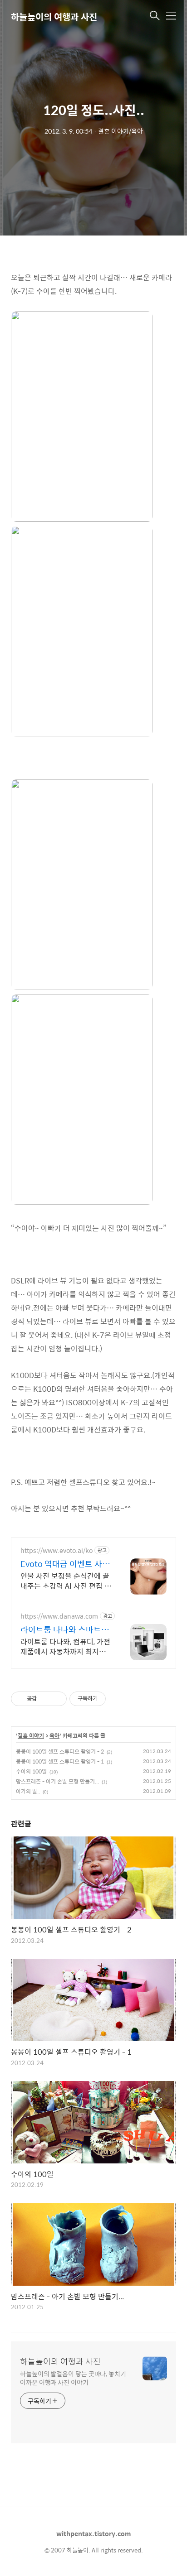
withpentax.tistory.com (94, 2533)
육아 (54, 1736)
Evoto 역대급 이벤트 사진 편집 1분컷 (65, 1564)
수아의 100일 (31, 1771)
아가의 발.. (28, 1791)
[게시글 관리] (57, 1699)
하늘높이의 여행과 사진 (54, 17)
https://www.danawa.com (59, 1616)
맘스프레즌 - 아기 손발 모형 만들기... (57, 1781)
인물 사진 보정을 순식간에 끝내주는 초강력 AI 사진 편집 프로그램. (66, 1581)
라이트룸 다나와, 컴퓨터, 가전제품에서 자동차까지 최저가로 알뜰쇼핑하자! (65, 1646)
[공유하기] (45, 1699)
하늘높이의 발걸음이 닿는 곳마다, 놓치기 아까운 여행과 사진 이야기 (73, 2378)
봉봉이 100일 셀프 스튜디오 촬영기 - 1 (60, 1761)
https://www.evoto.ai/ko (57, 1550)
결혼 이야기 (31, 1736)
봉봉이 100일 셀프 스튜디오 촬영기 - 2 (60, 1751)
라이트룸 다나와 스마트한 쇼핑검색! (65, 1629)
